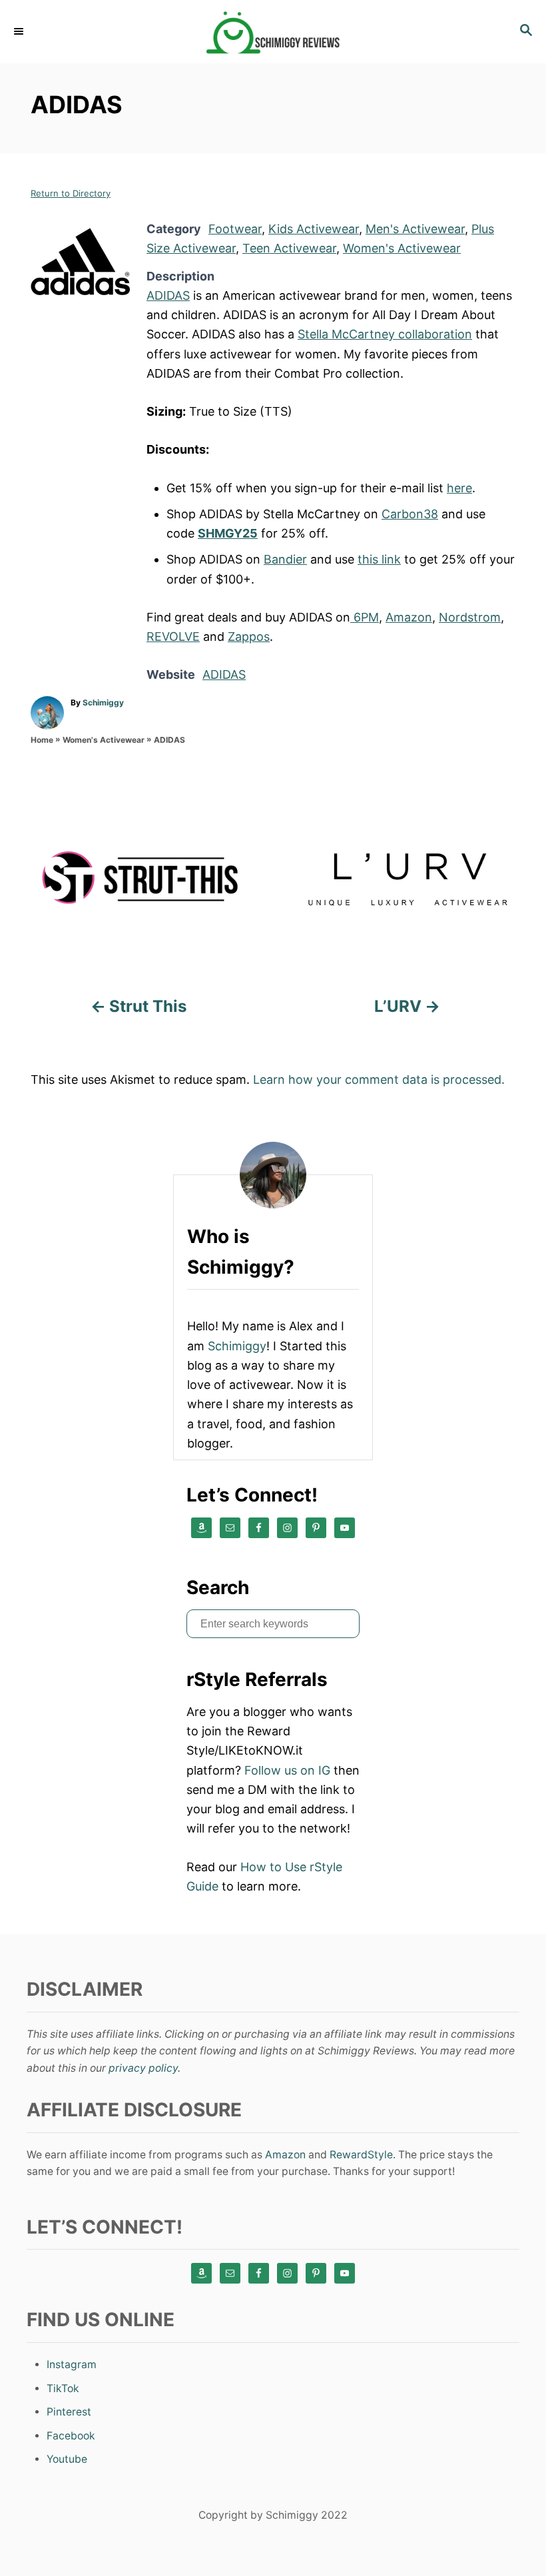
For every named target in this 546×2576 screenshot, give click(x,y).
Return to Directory (71, 193)
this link (379, 559)
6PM (365, 617)
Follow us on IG (287, 1770)
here (459, 488)
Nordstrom (470, 617)
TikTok (63, 2388)
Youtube (67, 2459)
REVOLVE (173, 637)
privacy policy (143, 2068)
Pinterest (69, 2412)
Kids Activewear (314, 229)
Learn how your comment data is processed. (379, 1079)
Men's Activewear (415, 229)
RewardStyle (361, 2155)
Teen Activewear (289, 248)
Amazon (409, 617)
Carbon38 (410, 514)
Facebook (71, 2436)
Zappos (249, 637)
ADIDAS (168, 295)
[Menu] (20, 31)
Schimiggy (103, 702)
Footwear (235, 229)
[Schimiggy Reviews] (273, 32)
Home (42, 740)
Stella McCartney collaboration (385, 334)
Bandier (285, 559)
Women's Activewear (402, 248)
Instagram (72, 2364)
